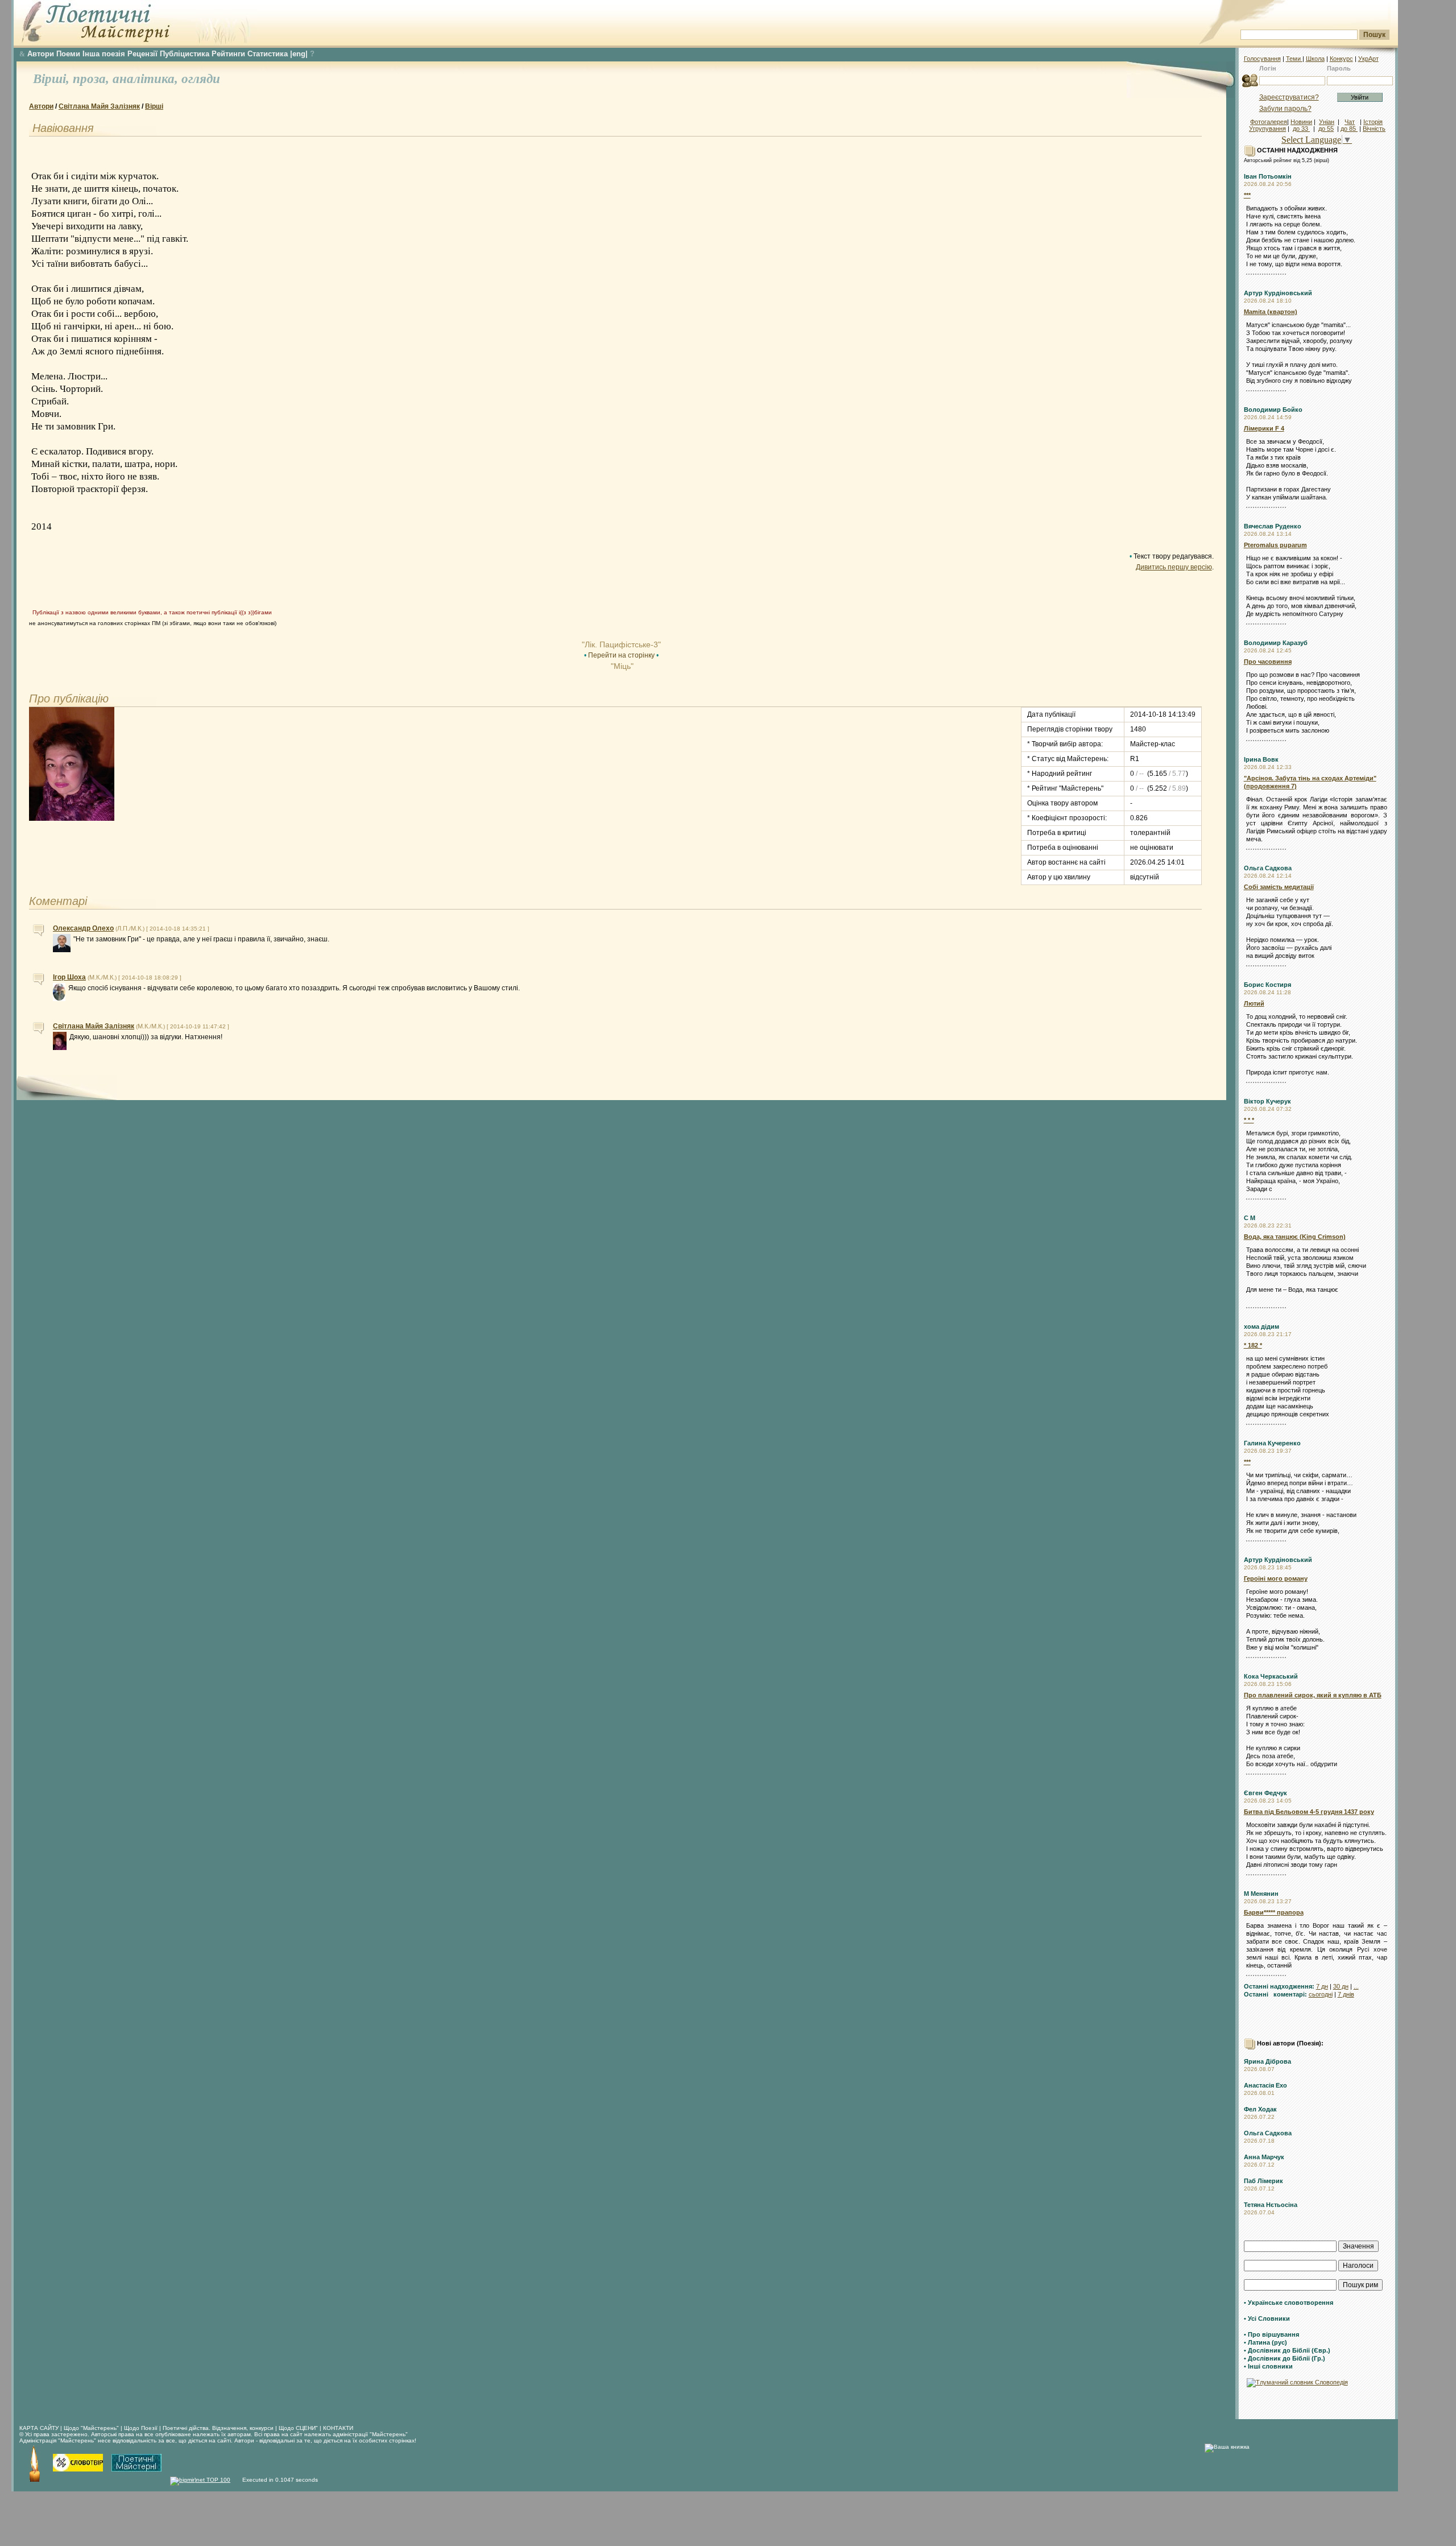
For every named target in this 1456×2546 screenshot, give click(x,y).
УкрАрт (1368, 59)
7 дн (1322, 1986)
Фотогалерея (1269, 122)
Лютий (1254, 1003)
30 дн (1341, 1986)
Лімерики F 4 (1264, 428)
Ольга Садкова (1268, 868)
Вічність (1374, 129)
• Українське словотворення (1289, 2303)
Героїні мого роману (1276, 1578)
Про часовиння (1268, 662)
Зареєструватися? (1289, 97)
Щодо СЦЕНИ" (298, 2428)
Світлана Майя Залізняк (99, 106)
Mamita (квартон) (1271, 312)
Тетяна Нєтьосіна (1271, 2205)
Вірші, (53, 79)
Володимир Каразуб (1276, 643)
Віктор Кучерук (1267, 1101)
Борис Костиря (1267, 985)
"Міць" (621, 666)
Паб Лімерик (1263, 2181)
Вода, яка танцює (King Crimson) (1295, 1237)
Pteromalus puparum (1275, 545)
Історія (1373, 122)
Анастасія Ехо (1265, 2085)
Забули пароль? (1285, 109)
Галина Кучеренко (1272, 1443)
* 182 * (1253, 1345)
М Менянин (1261, 1894)
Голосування (1262, 59)
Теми (1294, 59)
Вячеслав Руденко (1273, 526)
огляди (201, 79)
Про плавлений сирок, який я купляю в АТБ (1313, 1695)
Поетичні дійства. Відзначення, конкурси (218, 2428)
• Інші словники (1268, 2366)
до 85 (1349, 129)
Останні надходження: (1279, 1986)
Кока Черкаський (1271, 1676)
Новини (1301, 122)
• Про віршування (1271, 2334)
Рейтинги (228, 54)
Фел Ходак (1260, 2109)
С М (1250, 1218)
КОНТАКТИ (338, 2428)
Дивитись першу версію (1174, 567)
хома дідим (1261, 1326)
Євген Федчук (1265, 1793)
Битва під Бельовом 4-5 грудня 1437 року (1309, 1812)
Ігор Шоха (69, 977)
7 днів (1346, 1994)
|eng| (299, 54)
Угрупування (1267, 129)
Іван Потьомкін (1268, 176)
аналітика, (147, 79)
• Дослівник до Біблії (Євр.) (1287, 2350)
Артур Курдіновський (1278, 293)
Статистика (268, 54)
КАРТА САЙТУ (39, 2428)
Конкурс (1341, 59)
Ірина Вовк (1261, 759)
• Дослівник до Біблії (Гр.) (1285, 2358)
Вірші (154, 106)
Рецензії (142, 54)
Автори (41, 54)
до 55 (1326, 129)
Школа (1315, 59)
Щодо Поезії (142, 2428)
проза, (93, 79)
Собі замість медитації (1279, 887)
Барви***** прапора (1274, 1912)
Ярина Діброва (1267, 2061)
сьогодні (1321, 1994)
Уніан (1327, 122)
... (1356, 1986)
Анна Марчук (1264, 2157)
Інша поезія (104, 54)
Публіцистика (185, 54)
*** (1247, 195)
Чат (1350, 122)
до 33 (1301, 129)
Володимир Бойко (1273, 410)
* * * (1249, 1120)
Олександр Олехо (83, 928)
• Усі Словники (1267, 2318)
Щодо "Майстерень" (92, 2428)
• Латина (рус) (1265, 2342)
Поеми (68, 54)
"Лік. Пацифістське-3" (621, 644)
